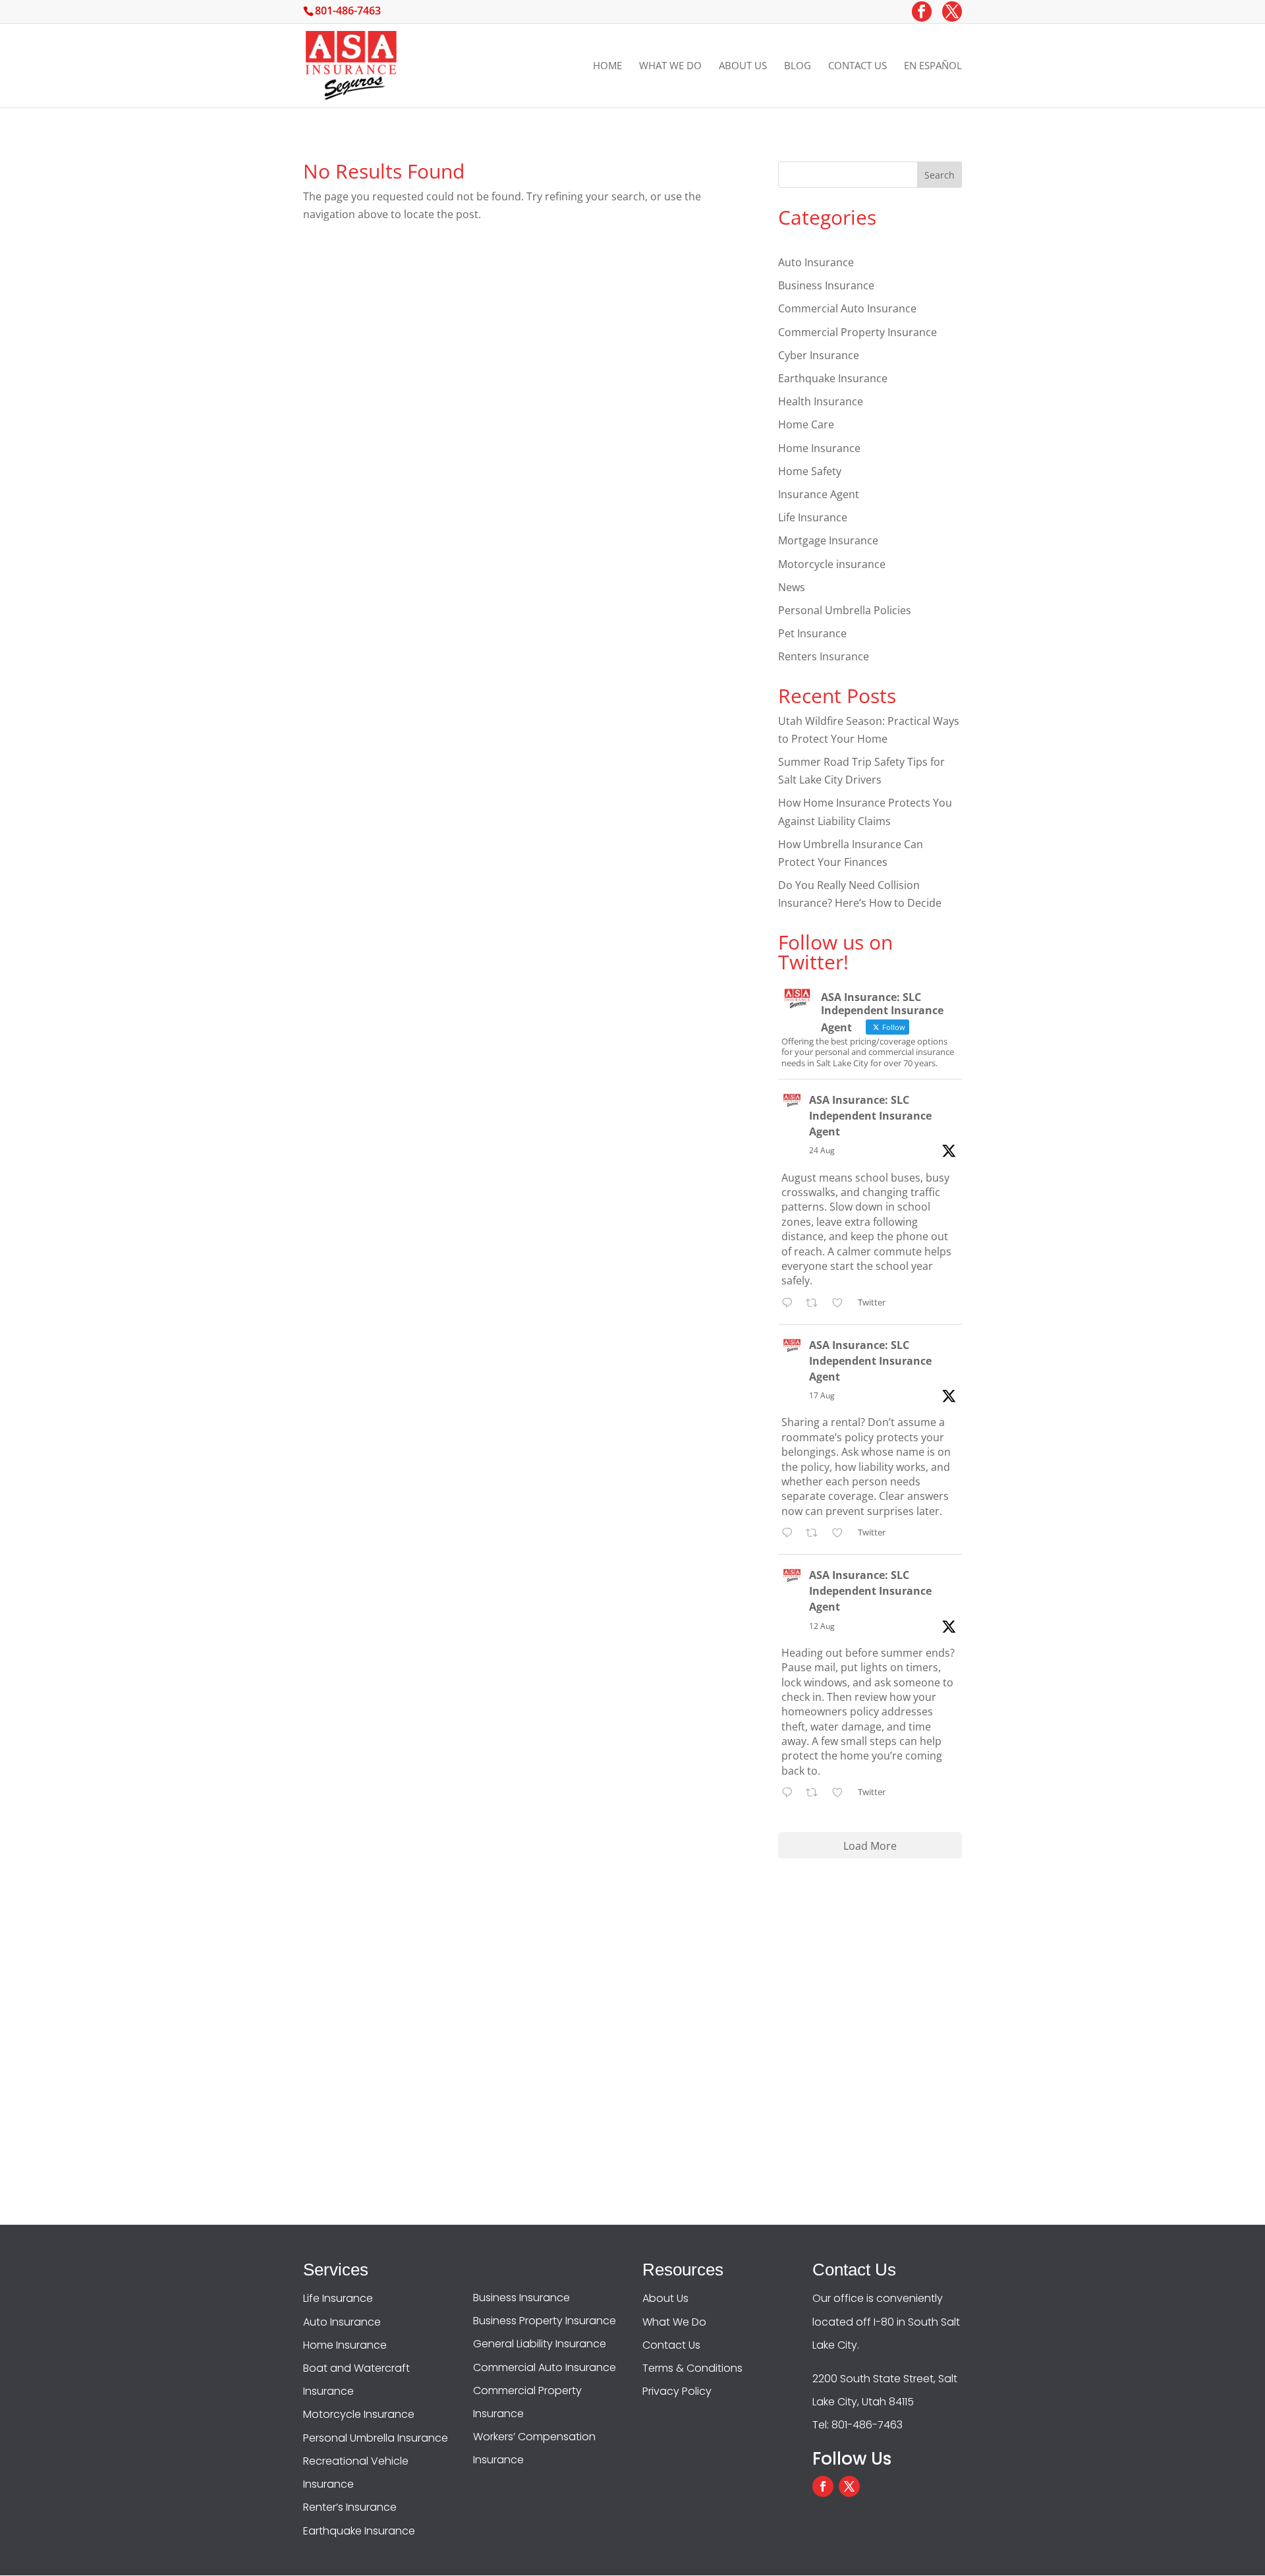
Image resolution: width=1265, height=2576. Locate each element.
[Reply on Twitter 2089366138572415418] (790, 1534)
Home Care (806, 424)
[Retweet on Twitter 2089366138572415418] (816, 1534)
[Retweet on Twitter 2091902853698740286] (816, 1304)
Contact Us (857, 66)
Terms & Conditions (692, 2368)
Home (607, 66)
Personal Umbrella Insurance (376, 2438)
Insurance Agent (819, 494)
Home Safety (810, 471)
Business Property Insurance (545, 2321)
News (792, 587)
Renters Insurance (824, 656)
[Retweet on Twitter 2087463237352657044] (816, 1793)
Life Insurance (813, 517)
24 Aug (822, 1150)
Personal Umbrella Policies (845, 610)
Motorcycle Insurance (359, 2414)
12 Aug (822, 1626)
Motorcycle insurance (832, 564)
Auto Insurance (816, 262)
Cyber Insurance (819, 355)
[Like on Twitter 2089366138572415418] (841, 1534)
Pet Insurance (812, 633)
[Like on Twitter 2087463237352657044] (841, 1793)
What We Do (670, 66)
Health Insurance (821, 401)
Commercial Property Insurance (857, 332)
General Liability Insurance (540, 2344)
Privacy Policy (677, 2391)
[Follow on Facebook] (823, 2486)
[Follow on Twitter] (849, 2486)
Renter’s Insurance (350, 2507)
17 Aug (822, 1395)
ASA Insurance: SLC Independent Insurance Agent (870, 1116)
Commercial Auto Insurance (847, 308)
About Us (743, 66)
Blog (798, 66)
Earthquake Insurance (833, 378)
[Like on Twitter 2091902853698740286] (841, 1304)
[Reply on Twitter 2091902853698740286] (790, 1304)
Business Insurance (826, 285)
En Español (933, 66)
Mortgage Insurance (828, 540)
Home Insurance (819, 448)
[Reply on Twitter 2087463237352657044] (790, 1793)
